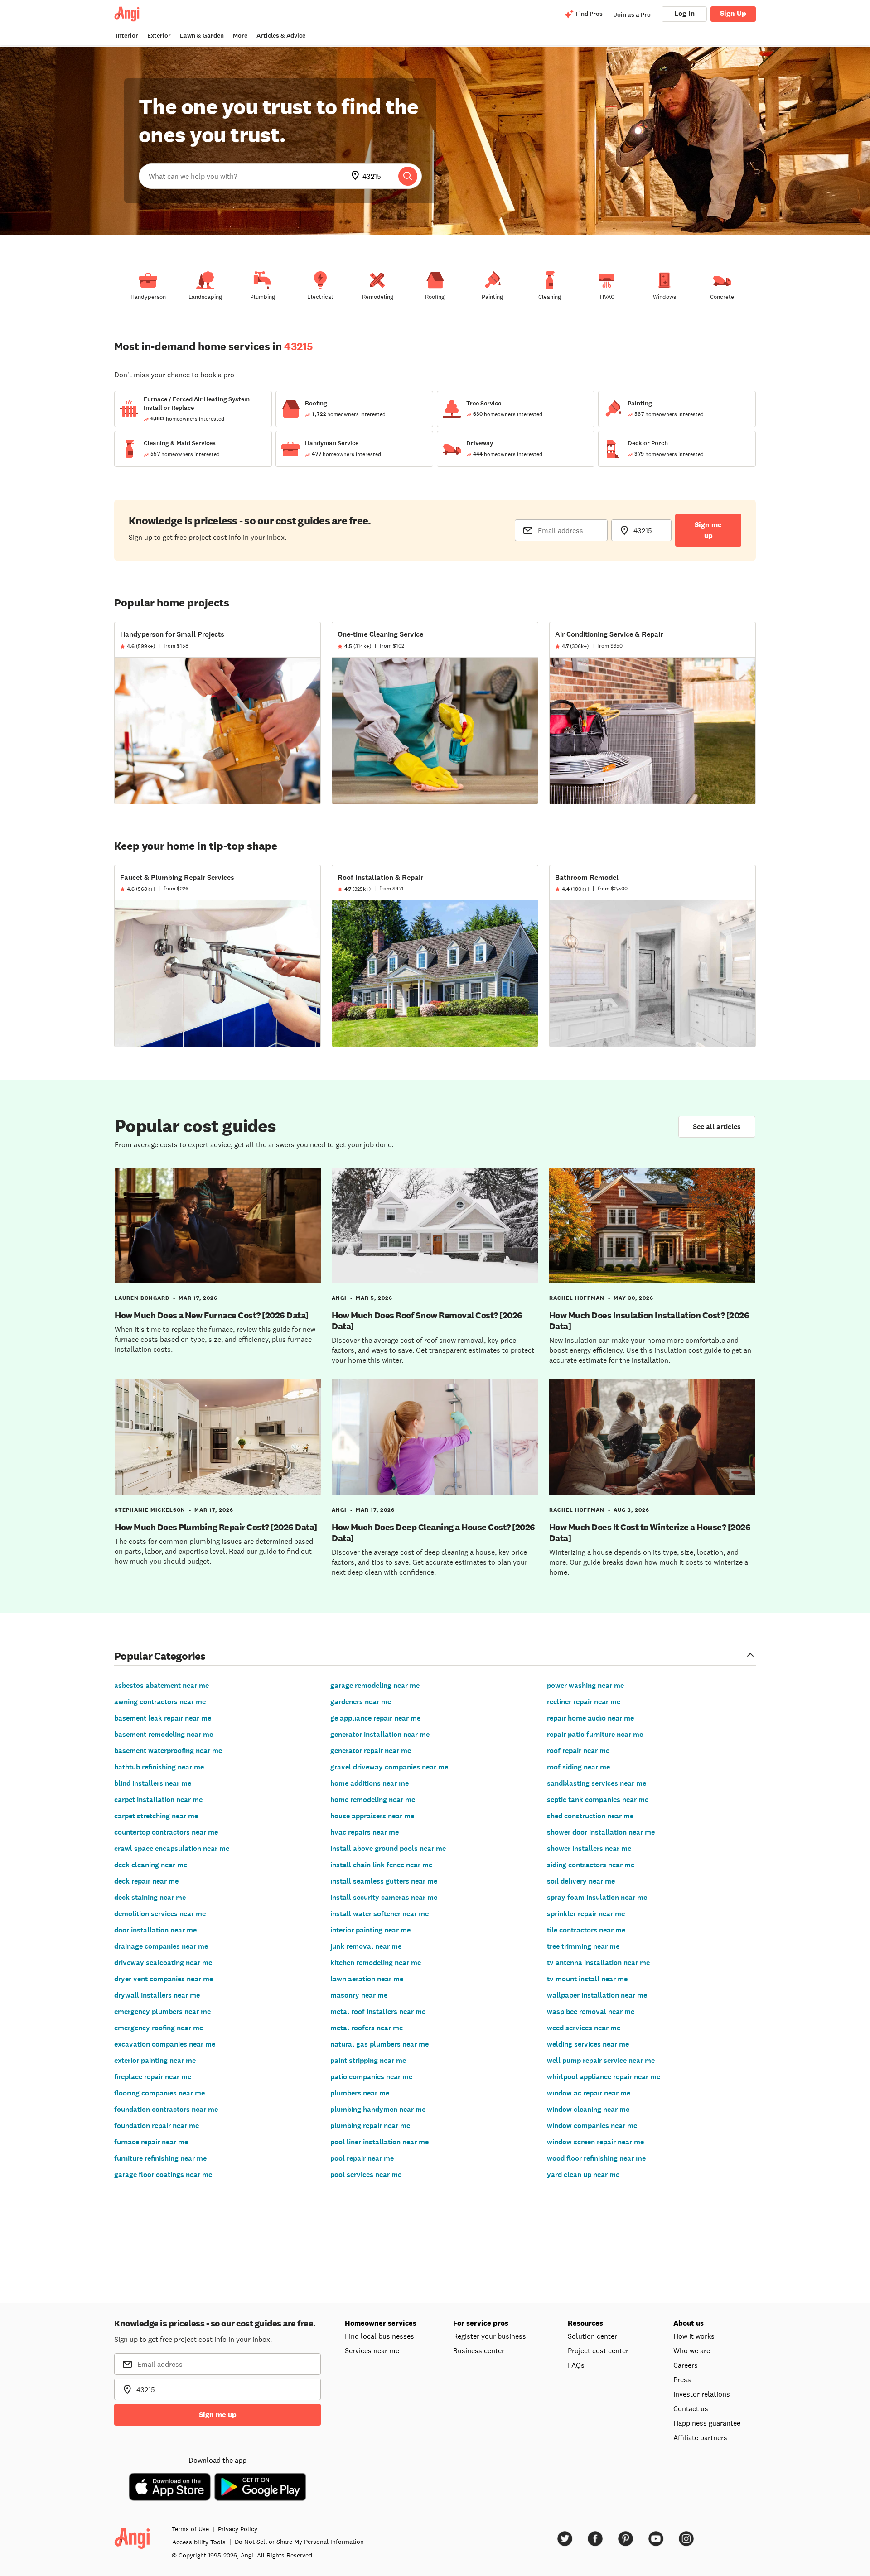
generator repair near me (371, 1751)
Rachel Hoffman (577, 1298)
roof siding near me (578, 1767)
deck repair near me (146, 1881)
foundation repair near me (157, 2126)
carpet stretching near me (156, 1816)
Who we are (692, 2350)
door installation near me (155, 1930)
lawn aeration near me (367, 1979)
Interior (127, 36)
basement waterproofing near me (168, 1751)
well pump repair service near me (601, 2060)
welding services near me (588, 2044)
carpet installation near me (158, 1800)
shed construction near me (590, 1816)
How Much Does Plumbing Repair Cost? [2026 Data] (216, 1527)
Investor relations (702, 2394)
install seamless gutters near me (384, 1881)
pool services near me (366, 2175)
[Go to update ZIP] (357, 176)
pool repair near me (362, 2158)
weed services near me (584, 2028)
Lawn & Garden (202, 36)
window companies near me (592, 2126)
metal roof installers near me (378, 2011)
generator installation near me (380, 1734)
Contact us (691, 2408)
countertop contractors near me (166, 1832)
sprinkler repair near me (586, 1914)
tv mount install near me (587, 1979)
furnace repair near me (151, 2142)
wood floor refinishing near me (596, 2158)
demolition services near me (160, 1914)
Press (682, 2379)
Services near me (372, 2350)
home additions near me (370, 1783)
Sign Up (733, 13)
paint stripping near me (368, 2060)
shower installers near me (589, 1848)
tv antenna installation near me (598, 1963)
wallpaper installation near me (597, 1995)
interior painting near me (370, 1930)
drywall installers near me (157, 1995)
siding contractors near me (591, 1865)
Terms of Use (190, 2529)
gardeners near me (361, 1702)
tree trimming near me (583, 1946)
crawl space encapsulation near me (172, 1848)
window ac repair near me (589, 2093)
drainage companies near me (161, 1946)
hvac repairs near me (365, 1832)
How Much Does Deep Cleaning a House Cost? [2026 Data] (433, 1533)
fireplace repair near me (153, 2077)
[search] (408, 176)
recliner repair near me (584, 1702)
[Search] (408, 176)
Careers (686, 2365)
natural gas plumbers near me (379, 2044)
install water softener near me (379, 1914)
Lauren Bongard (142, 1298)
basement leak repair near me (163, 1718)
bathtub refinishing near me (159, 1767)
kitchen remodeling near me (376, 1963)
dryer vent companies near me (164, 1979)
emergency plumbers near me (162, 2011)
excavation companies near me (165, 2044)
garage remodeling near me (375, 1685)
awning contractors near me (160, 1702)
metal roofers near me (367, 2028)
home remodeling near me (373, 1800)
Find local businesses (379, 2336)
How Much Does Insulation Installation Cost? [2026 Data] (649, 1321)
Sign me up (708, 530)
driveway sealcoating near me (163, 1963)
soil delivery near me (581, 1881)
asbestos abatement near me (162, 1685)
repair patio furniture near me (595, 1734)
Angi (339, 1298)
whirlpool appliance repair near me (604, 2077)
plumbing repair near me (370, 2126)
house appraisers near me (372, 1816)
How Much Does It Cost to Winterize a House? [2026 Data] (650, 1533)
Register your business (490, 2336)
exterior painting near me (155, 2060)
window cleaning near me (588, 2109)
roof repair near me (578, 1751)
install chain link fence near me (381, 1865)
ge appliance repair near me (375, 1718)
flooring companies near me (159, 2093)
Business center (479, 2350)
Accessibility (199, 2542)
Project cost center (598, 2350)
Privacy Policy (238, 2529)
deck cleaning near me (151, 1865)
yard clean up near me (583, 2175)
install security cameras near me (384, 1897)
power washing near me (585, 1685)
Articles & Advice (281, 36)
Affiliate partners (700, 2437)
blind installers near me (153, 1783)
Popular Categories (160, 1656)
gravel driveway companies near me (389, 1767)
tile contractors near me (586, 1930)
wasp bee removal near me (591, 2011)
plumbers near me (360, 2093)
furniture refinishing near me (160, 2158)
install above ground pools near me (388, 1848)
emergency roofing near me (159, 2028)
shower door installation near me (601, 1832)
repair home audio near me (590, 1718)
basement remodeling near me (164, 1734)
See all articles (717, 1127)
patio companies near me (371, 2077)
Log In (684, 13)
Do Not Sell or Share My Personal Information (299, 2542)
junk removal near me (366, 1946)
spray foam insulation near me (597, 1897)
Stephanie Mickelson (150, 1510)
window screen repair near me (595, 2142)
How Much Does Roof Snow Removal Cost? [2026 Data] (427, 1321)
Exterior (159, 36)
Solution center (592, 2336)
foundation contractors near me (166, 2109)
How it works (694, 2336)
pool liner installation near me (379, 2142)
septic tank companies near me (598, 1800)
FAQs (576, 2365)
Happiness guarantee (707, 2423)
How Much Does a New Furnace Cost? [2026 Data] (212, 1315)
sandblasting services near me (597, 1783)
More (240, 36)
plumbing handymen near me (378, 2109)
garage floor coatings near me (163, 2175)
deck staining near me (150, 1897)
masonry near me (359, 1995)
